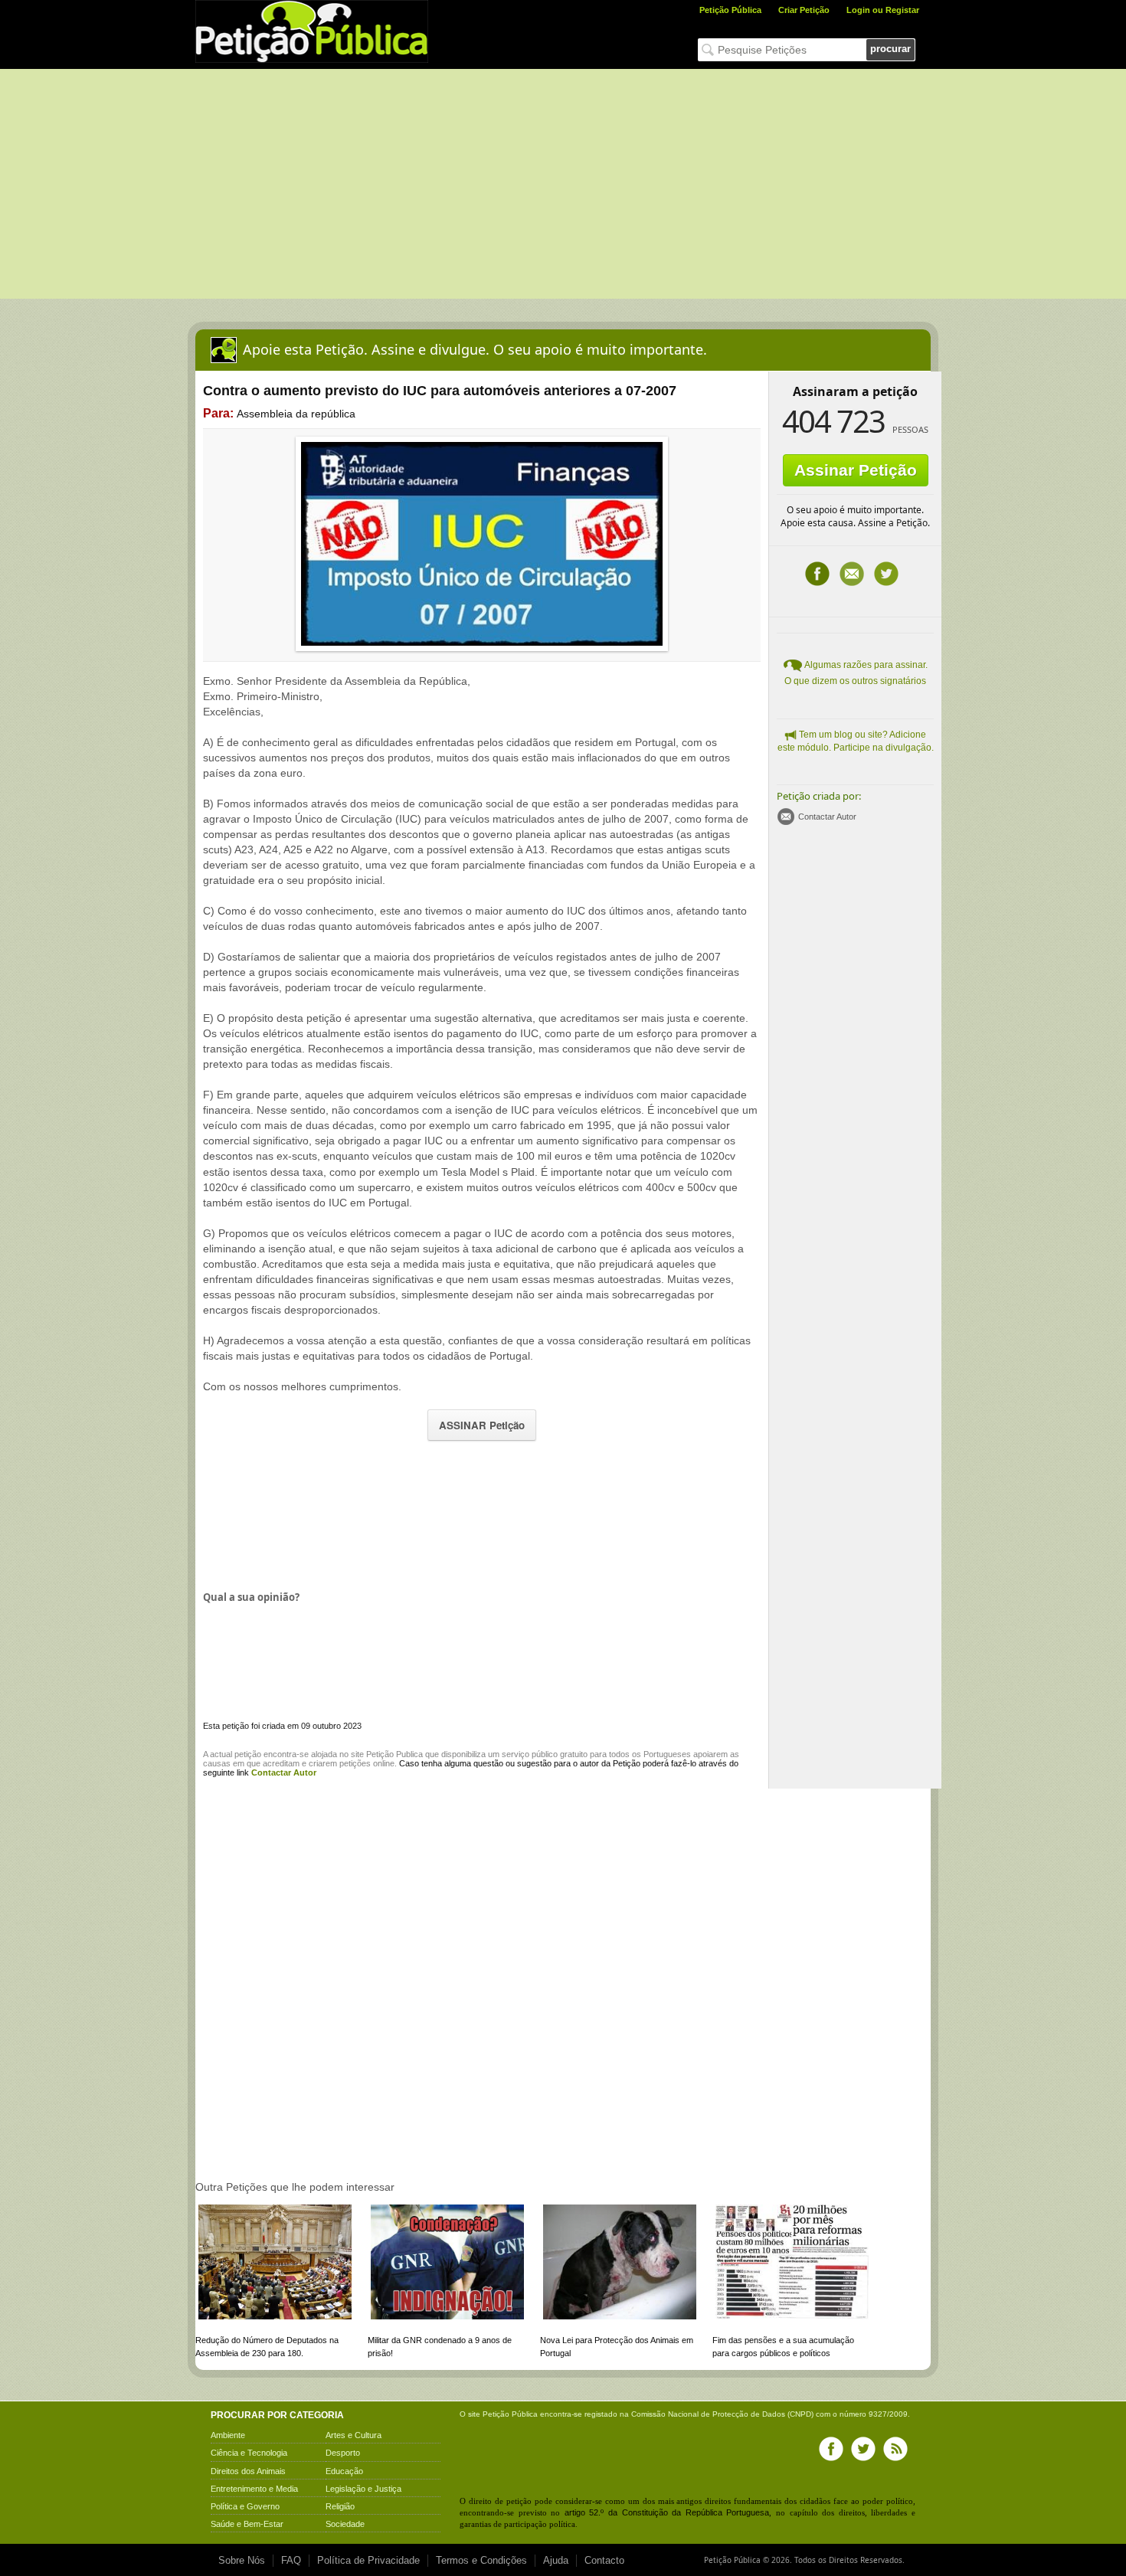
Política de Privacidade (368, 2560)
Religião (340, 2506)
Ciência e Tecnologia (249, 2453)
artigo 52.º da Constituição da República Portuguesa (667, 2512)
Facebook (817, 574)
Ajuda (556, 2560)
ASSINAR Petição (482, 1425)
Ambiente (228, 2435)
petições (355, 1763)
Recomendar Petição (852, 574)
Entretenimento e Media (254, 2489)
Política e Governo (245, 2506)
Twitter (886, 574)
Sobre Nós (242, 2560)
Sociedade (345, 2524)
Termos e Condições (481, 2560)
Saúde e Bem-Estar (247, 2524)
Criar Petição (804, 10)
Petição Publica (394, 1754)
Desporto (343, 2453)
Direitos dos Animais (248, 2471)
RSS (895, 2449)
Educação (344, 2471)
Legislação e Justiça (363, 2489)
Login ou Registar (883, 10)
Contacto (604, 2560)
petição (248, 1754)
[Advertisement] (563, 184)
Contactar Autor (827, 817)
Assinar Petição (856, 470)
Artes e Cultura (354, 2435)
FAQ (291, 2560)
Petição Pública (730, 10)
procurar (890, 49)
